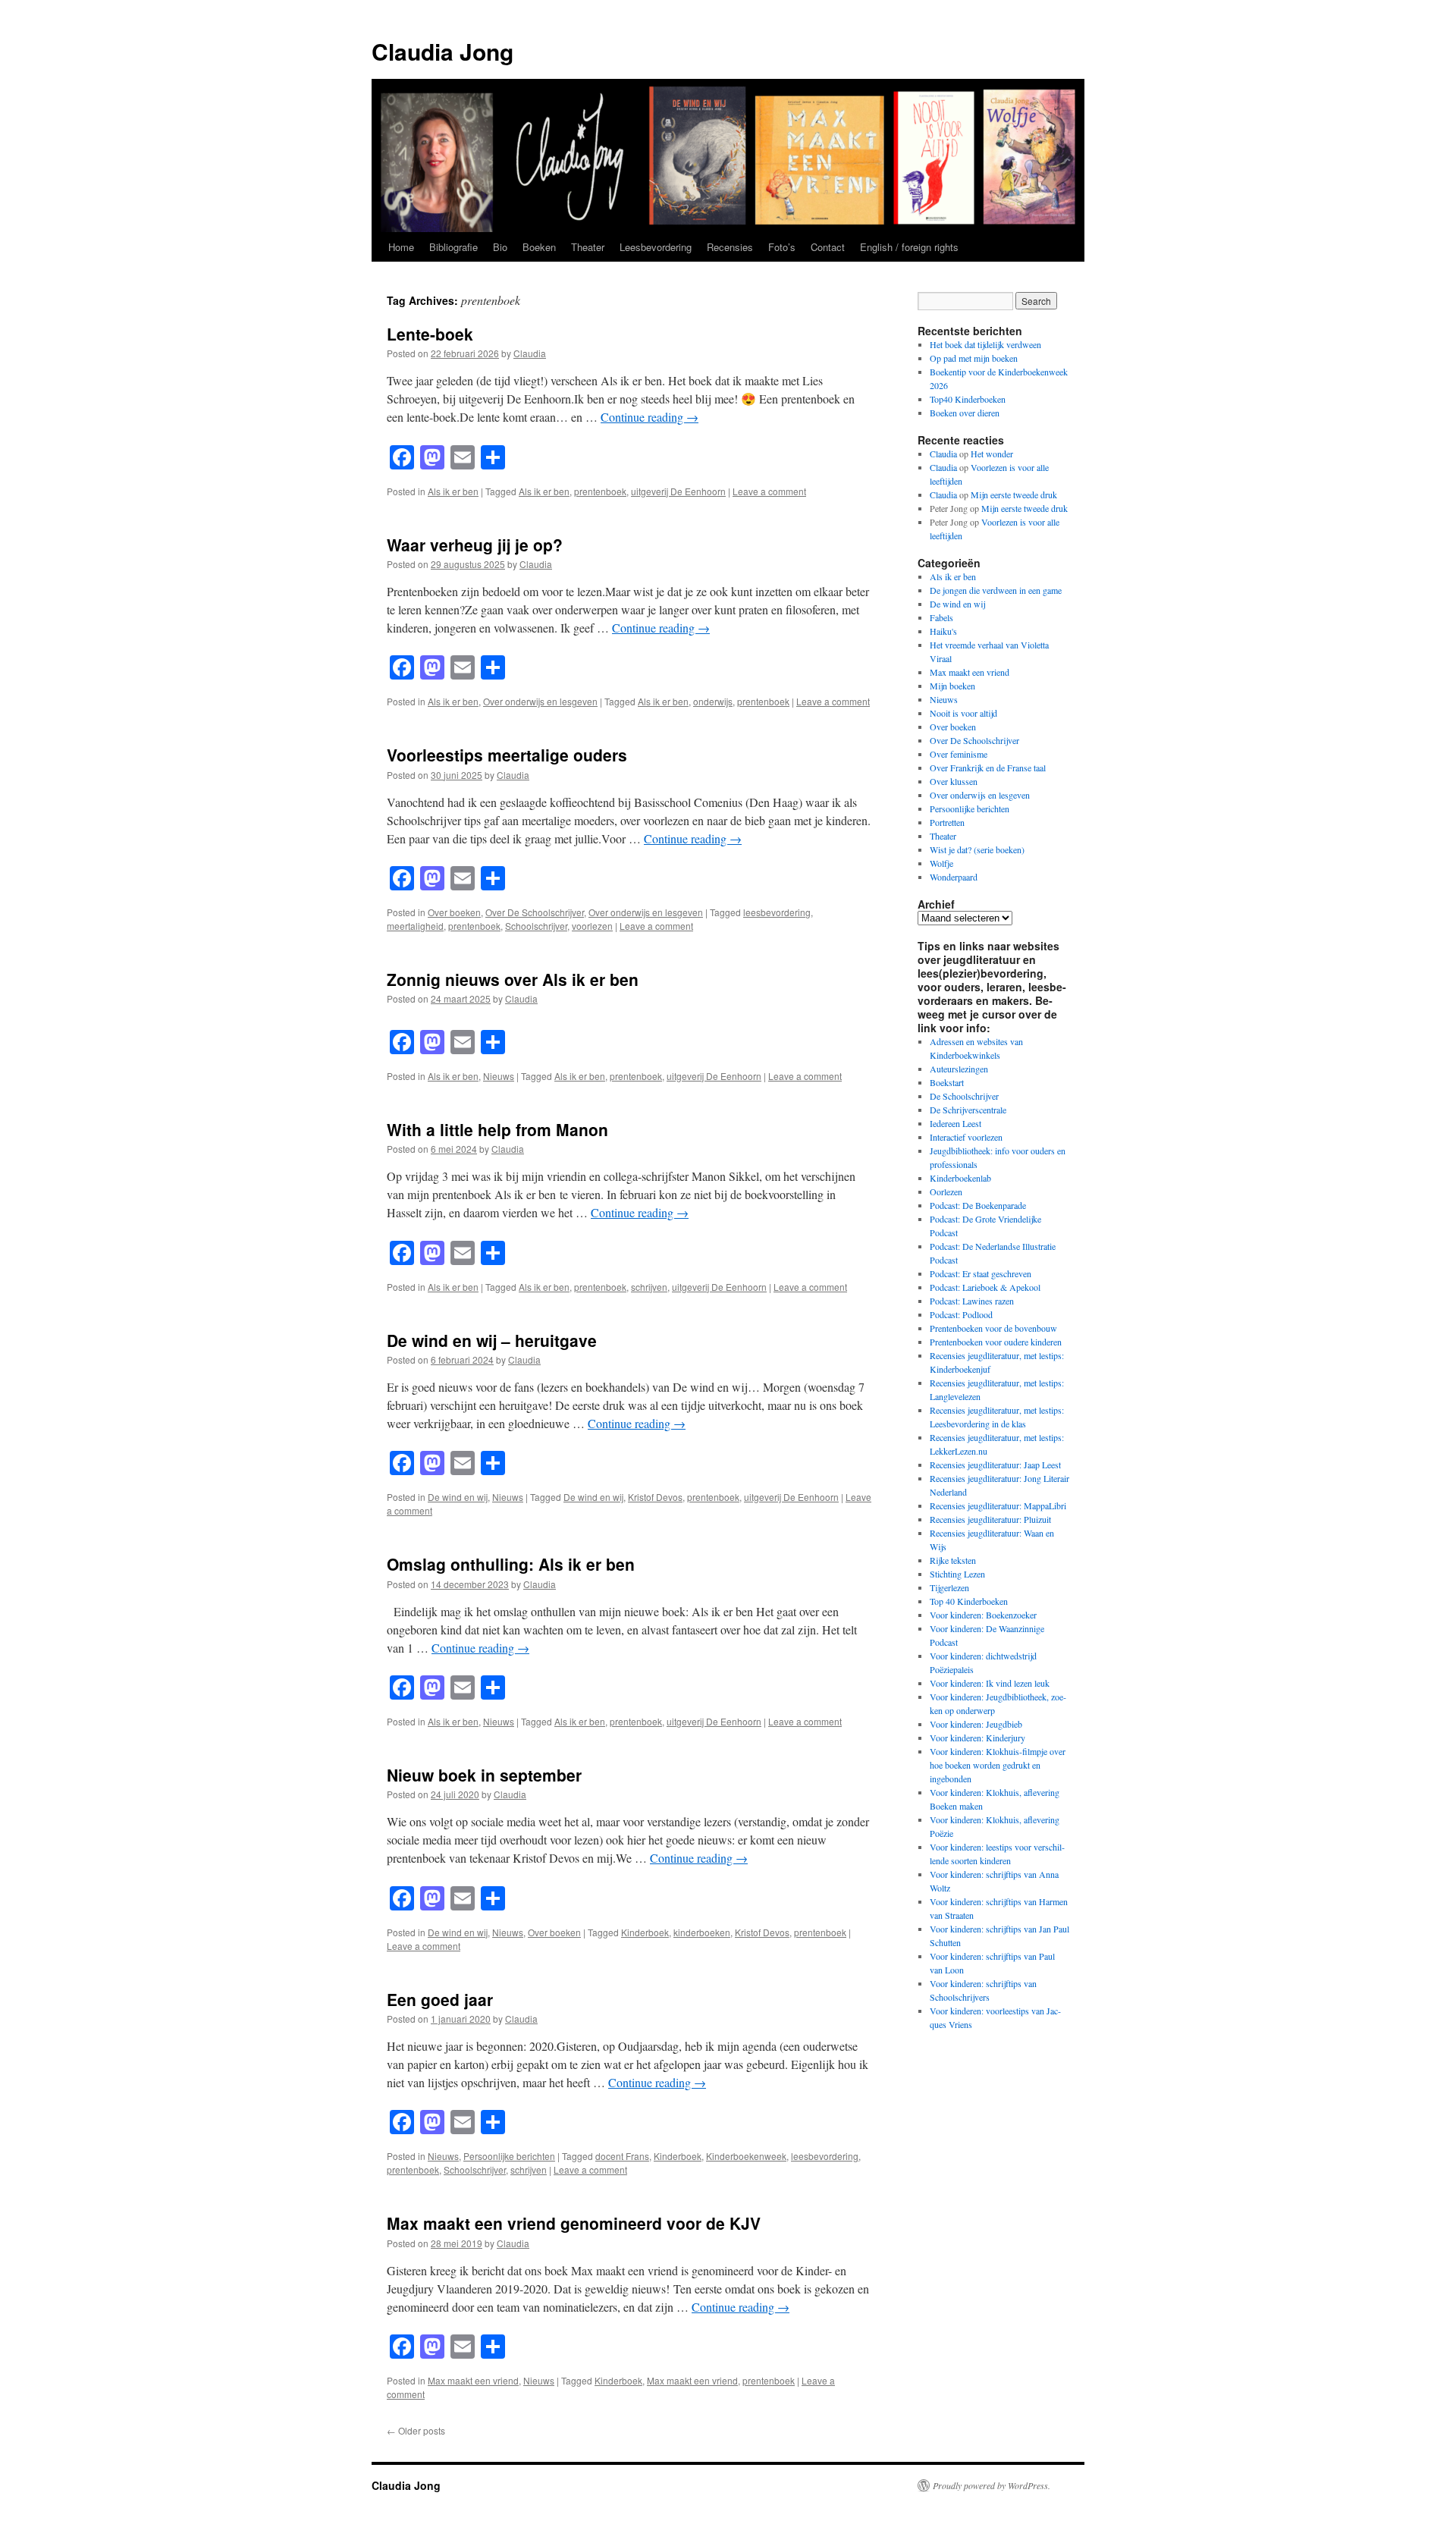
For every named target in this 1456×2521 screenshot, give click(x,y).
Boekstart (947, 1082)
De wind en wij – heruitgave (492, 1340)
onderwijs (713, 701)
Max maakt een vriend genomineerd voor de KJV (574, 2223)
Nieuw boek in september (484, 1775)
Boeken (539, 247)
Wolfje (941, 863)
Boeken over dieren (966, 413)
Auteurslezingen (959, 1069)
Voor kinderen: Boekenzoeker (983, 1615)
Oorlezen (946, 1191)
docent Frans (622, 2156)
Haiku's (943, 631)
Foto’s (782, 247)
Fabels (941, 617)
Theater (588, 247)
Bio (500, 247)
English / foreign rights (909, 247)
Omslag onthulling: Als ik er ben (511, 1564)
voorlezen (592, 926)
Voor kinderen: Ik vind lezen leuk (990, 1683)
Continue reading (650, 417)
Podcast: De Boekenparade (978, 1205)
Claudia (530, 353)
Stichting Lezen (957, 1574)
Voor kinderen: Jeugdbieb (976, 1724)
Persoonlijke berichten (509, 2156)
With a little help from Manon (497, 1129)
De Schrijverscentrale (968, 1110)
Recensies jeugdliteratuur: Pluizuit (990, 1519)
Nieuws (499, 1076)
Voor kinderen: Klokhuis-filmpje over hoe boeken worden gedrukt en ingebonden (998, 1765)
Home (401, 247)
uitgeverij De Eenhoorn (678, 491)
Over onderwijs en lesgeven (540, 701)
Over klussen (954, 781)
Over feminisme (959, 754)
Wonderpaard (954, 877)
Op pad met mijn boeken (974, 358)
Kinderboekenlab (960, 1178)
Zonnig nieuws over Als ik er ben (513, 979)
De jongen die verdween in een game (996, 590)
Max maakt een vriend (473, 2380)
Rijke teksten (953, 1560)
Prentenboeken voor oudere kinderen (996, 1342)
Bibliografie (453, 247)
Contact (828, 247)
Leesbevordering (656, 247)
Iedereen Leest (955, 1123)
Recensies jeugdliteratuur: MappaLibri (998, 1505)
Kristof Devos (655, 1497)
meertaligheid (415, 926)
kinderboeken (702, 1932)
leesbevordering (777, 912)
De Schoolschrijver (964, 1096)
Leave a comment (769, 491)
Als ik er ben (453, 491)
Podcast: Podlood (961, 1314)
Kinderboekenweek (746, 2156)
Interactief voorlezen (966, 1137)
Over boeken (454, 912)
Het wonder (992, 454)
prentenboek (600, 491)
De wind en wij (458, 1497)
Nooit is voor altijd (963, 713)
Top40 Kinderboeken (968, 399)
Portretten (947, 822)
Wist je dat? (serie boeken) (977, 849)
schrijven (649, 1287)
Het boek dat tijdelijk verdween (985, 344)
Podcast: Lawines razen (972, 1301)
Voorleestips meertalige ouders (507, 755)
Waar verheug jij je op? (475, 545)
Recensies (730, 247)
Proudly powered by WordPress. (992, 2485)
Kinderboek (645, 1932)
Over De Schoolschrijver (535, 912)
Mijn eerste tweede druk (1014, 494)
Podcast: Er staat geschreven (981, 1273)
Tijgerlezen (949, 1587)
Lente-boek (430, 334)
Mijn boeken (952, 686)
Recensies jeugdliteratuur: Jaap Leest (995, 1465)
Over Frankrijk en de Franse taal (988, 768)
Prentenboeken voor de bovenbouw (993, 1328)
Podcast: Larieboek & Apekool (985, 1287)
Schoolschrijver (536, 926)
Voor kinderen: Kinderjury (977, 1738)
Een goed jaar (440, 1999)
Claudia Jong (442, 51)
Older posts (416, 2430)
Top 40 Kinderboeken (969, 1601)
